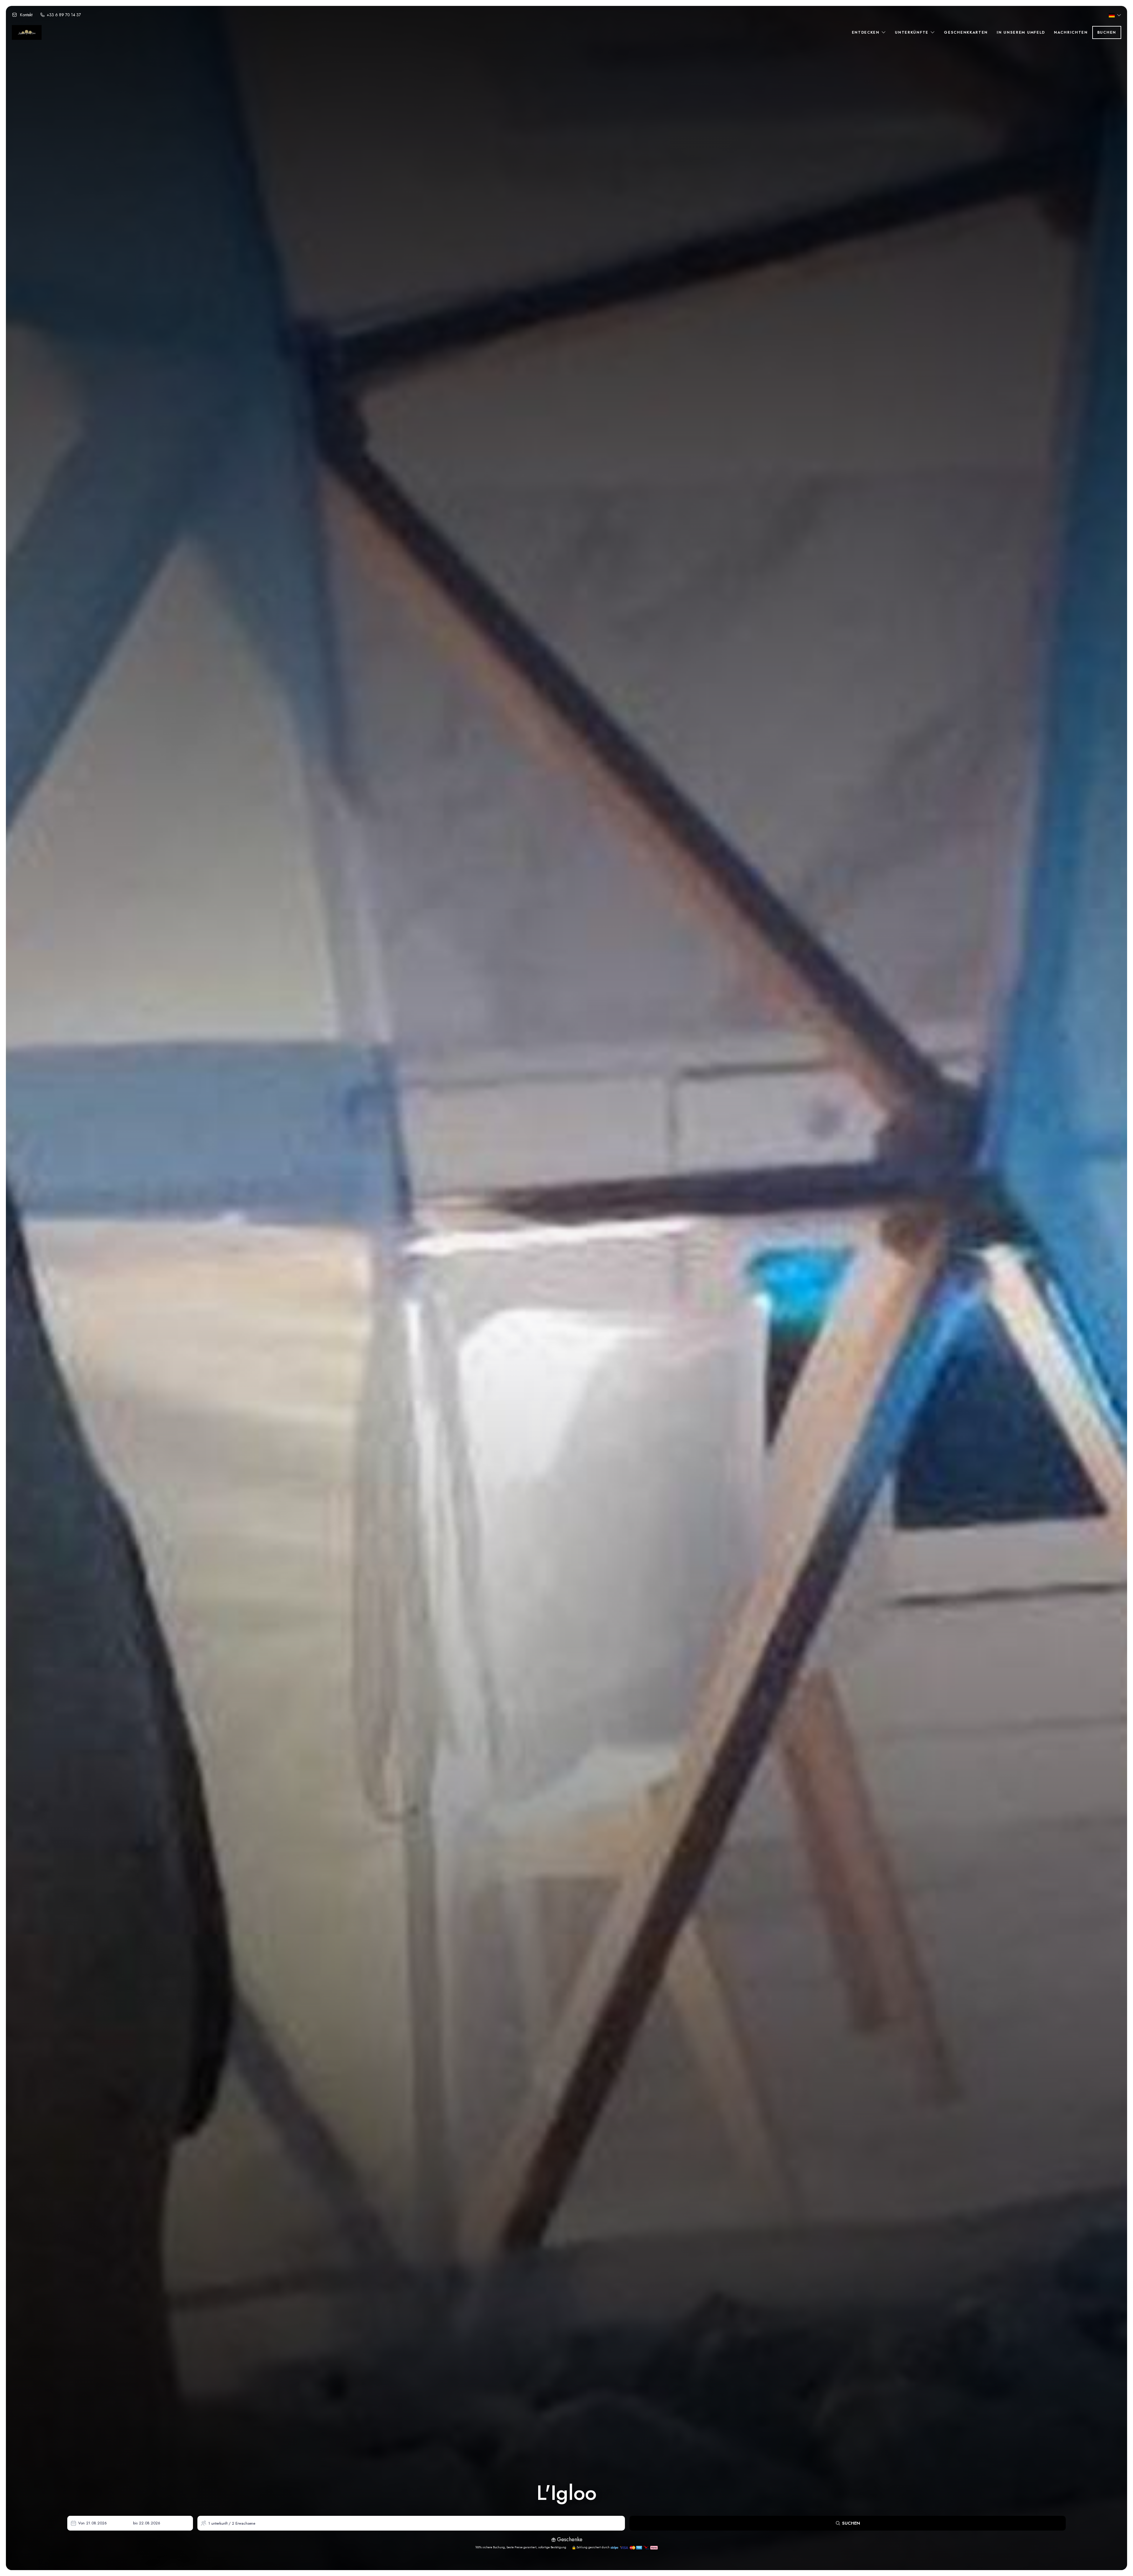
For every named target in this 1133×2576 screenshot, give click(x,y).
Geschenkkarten (966, 32)
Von (81, 2523)
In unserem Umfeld (1021, 32)
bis (135, 2523)
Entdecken (867, 32)
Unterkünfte (912, 32)
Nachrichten (1071, 32)
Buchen (1107, 32)
